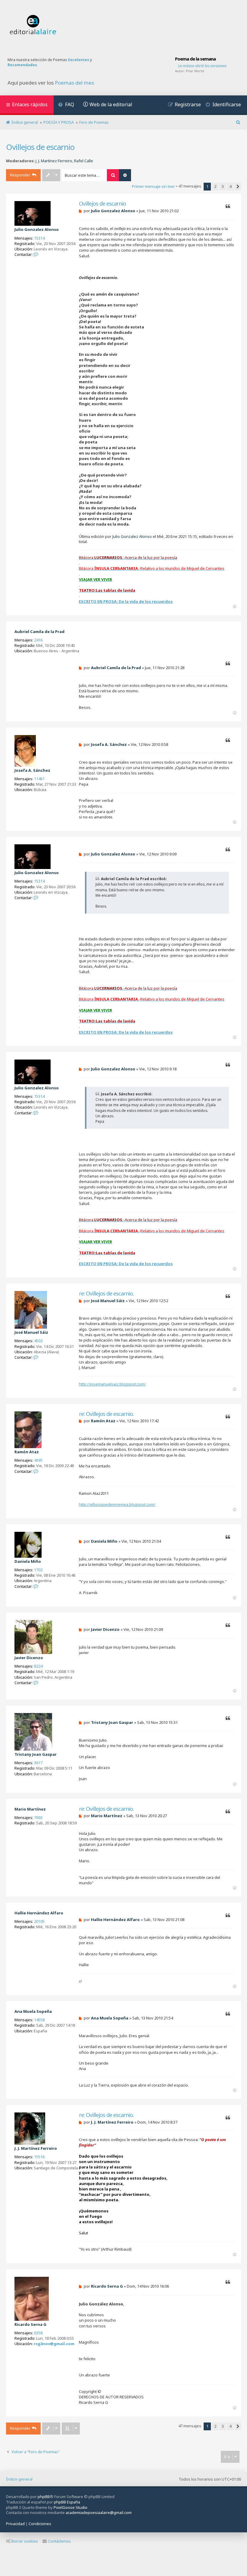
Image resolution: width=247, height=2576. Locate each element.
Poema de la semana (195, 59)
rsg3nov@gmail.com (54, 2344)
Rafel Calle (84, 161)
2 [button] (215, 186)
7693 (38, 1817)
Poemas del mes (74, 83)
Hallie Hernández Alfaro (39, 1913)
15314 (39, 238)
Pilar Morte (195, 71)
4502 (38, 1341)
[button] (238, 187)
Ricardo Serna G (30, 2324)
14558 (39, 2020)
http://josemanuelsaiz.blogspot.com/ (112, 1384)
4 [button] (230, 186)
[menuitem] (66, 105)
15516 (39, 2157)
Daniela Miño (28, 1561)
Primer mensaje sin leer (153, 186)
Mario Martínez (30, 1809)
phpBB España (67, 2502)
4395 (38, 1460)
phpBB (44, 2497)
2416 (38, 640)
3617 (38, 1763)
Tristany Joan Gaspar (36, 1754)
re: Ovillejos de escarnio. (106, 1294)
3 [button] (223, 186)
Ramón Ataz (27, 1452)
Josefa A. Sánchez (32, 770)
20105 (39, 1921)
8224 (38, 1666)
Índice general (19, 2479)
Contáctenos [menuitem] (59, 2541)
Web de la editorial (111, 104)
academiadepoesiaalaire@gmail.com (99, 2513)
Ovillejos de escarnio (40, 147)
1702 (38, 1570)
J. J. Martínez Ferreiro (54, 161)
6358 (38, 2333)
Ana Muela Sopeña (33, 2011)
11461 (39, 779)
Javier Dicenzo (29, 1658)
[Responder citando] (228, 206)
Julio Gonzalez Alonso (37, 229)
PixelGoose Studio (70, 2507)
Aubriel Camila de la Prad (39, 632)
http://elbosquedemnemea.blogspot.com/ (117, 1504)
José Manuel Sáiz (31, 1332)
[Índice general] (33, 25)
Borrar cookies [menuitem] (25, 2541)
